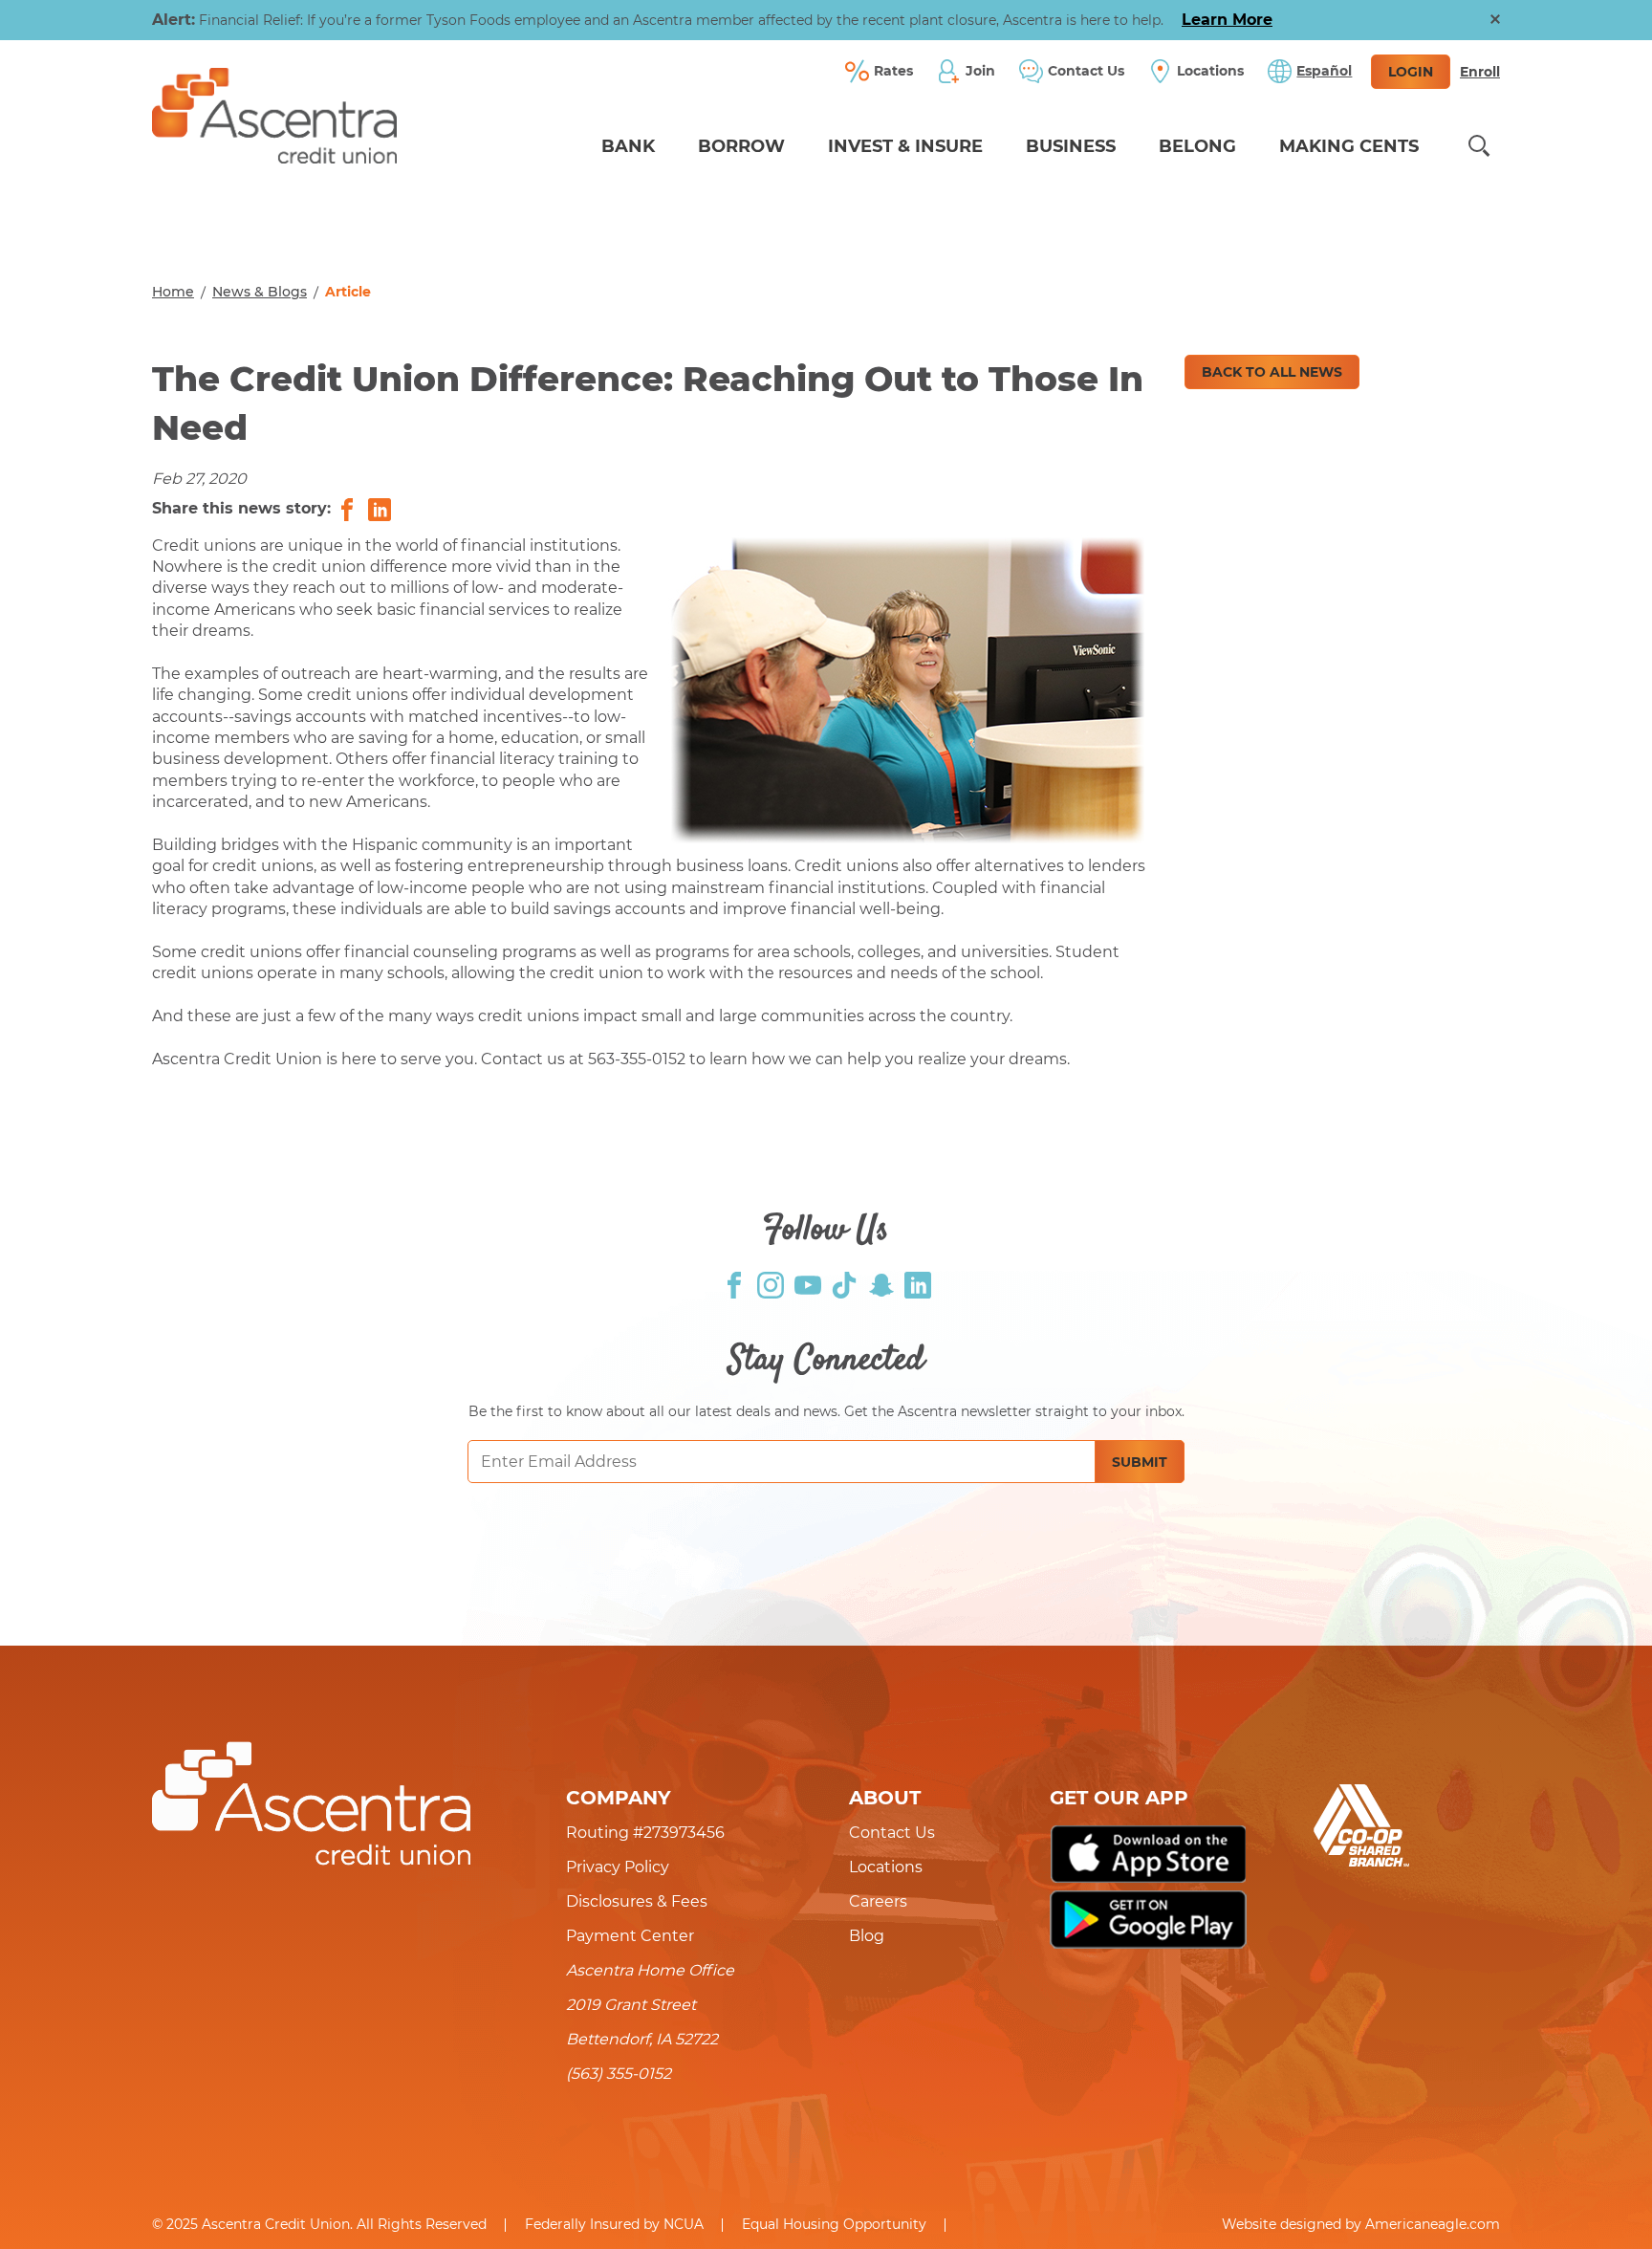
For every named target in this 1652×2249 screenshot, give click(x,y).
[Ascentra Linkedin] (918, 1284)
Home (173, 292)
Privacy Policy (618, 1867)
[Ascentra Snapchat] (881, 1284)
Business (1071, 146)
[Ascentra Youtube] (808, 1284)
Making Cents (1349, 146)
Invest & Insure (905, 146)
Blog (867, 1936)
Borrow (741, 146)
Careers (878, 1901)
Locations (886, 1867)
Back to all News (1272, 372)
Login (1411, 72)
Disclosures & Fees (637, 1901)
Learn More (1227, 20)
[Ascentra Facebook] (734, 1284)
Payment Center (630, 1936)
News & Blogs (260, 292)
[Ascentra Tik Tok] (844, 1284)
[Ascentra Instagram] (771, 1284)
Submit (1140, 1462)
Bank (628, 146)
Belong (1197, 146)
